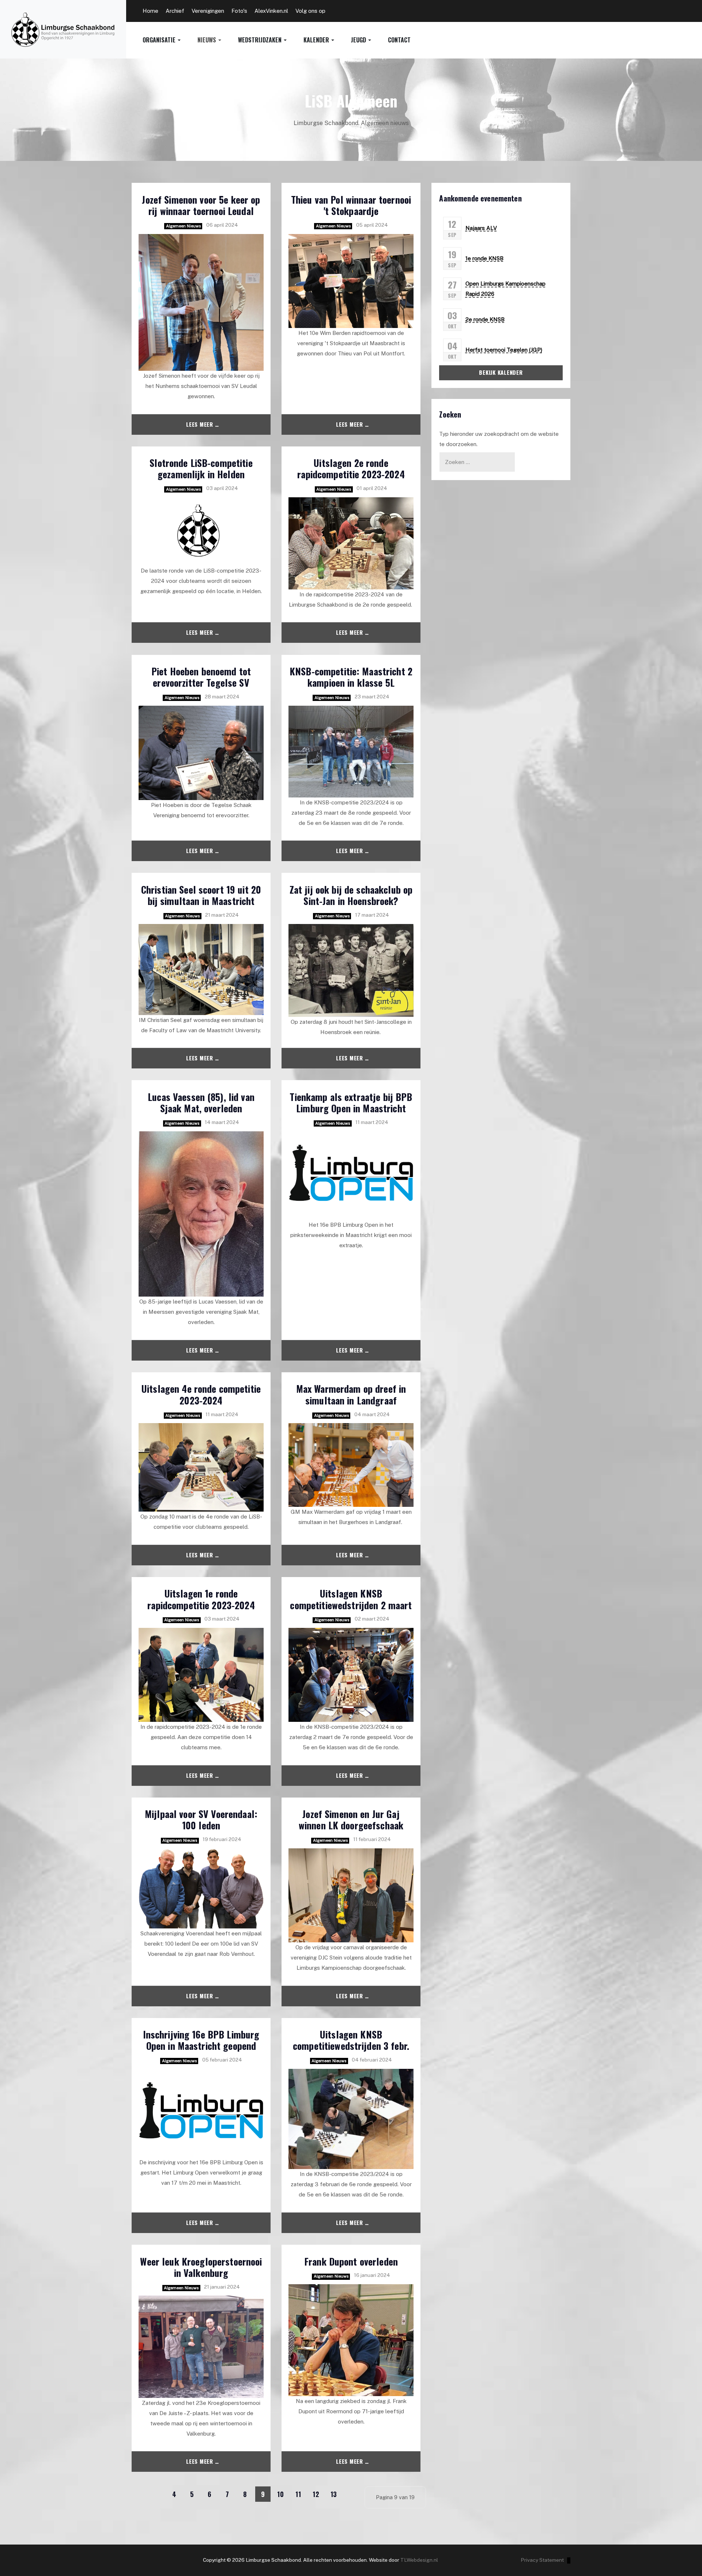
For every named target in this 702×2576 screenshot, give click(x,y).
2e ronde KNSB (485, 319)
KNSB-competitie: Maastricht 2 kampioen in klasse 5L (351, 677)
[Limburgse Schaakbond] (63, 29)
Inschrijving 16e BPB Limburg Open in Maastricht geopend (201, 2040)
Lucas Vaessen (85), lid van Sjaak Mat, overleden (201, 1102)
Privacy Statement (542, 2560)
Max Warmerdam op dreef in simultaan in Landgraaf (351, 1394)
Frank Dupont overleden (351, 2261)
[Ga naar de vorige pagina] (156, 2494)
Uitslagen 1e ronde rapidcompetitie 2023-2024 (201, 1599)
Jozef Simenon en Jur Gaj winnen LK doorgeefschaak (351, 1819)
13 (334, 2494)
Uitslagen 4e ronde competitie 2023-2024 (201, 1394)
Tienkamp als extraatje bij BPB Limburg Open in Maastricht (351, 1102)
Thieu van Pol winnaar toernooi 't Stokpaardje (351, 205)
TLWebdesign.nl (419, 2560)
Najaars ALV (481, 228)
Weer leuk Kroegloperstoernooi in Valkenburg (201, 2267)
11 (298, 2494)
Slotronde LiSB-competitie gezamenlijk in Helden (201, 468)
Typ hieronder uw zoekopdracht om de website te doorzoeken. (499, 439)
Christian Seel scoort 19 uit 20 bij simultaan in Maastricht (201, 895)
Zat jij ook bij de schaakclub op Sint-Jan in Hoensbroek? (351, 895)
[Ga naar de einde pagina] (246, 2511)
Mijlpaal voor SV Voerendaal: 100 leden (201, 1819)
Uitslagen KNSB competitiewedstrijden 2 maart (351, 1599)
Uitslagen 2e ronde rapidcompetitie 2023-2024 (351, 468)
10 (281, 2494)
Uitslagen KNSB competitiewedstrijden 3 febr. (351, 2040)
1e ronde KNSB (484, 258)
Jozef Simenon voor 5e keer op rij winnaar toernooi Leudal (201, 205)
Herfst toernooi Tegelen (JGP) (504, 350)
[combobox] (477, 462)
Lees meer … (202, 424)
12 (316, 2494)
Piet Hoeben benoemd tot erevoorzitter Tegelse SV (201, 677)
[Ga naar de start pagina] (139, 2494)
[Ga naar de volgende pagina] (352, 2494)
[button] (170, 40)
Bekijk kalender (501, 372)
